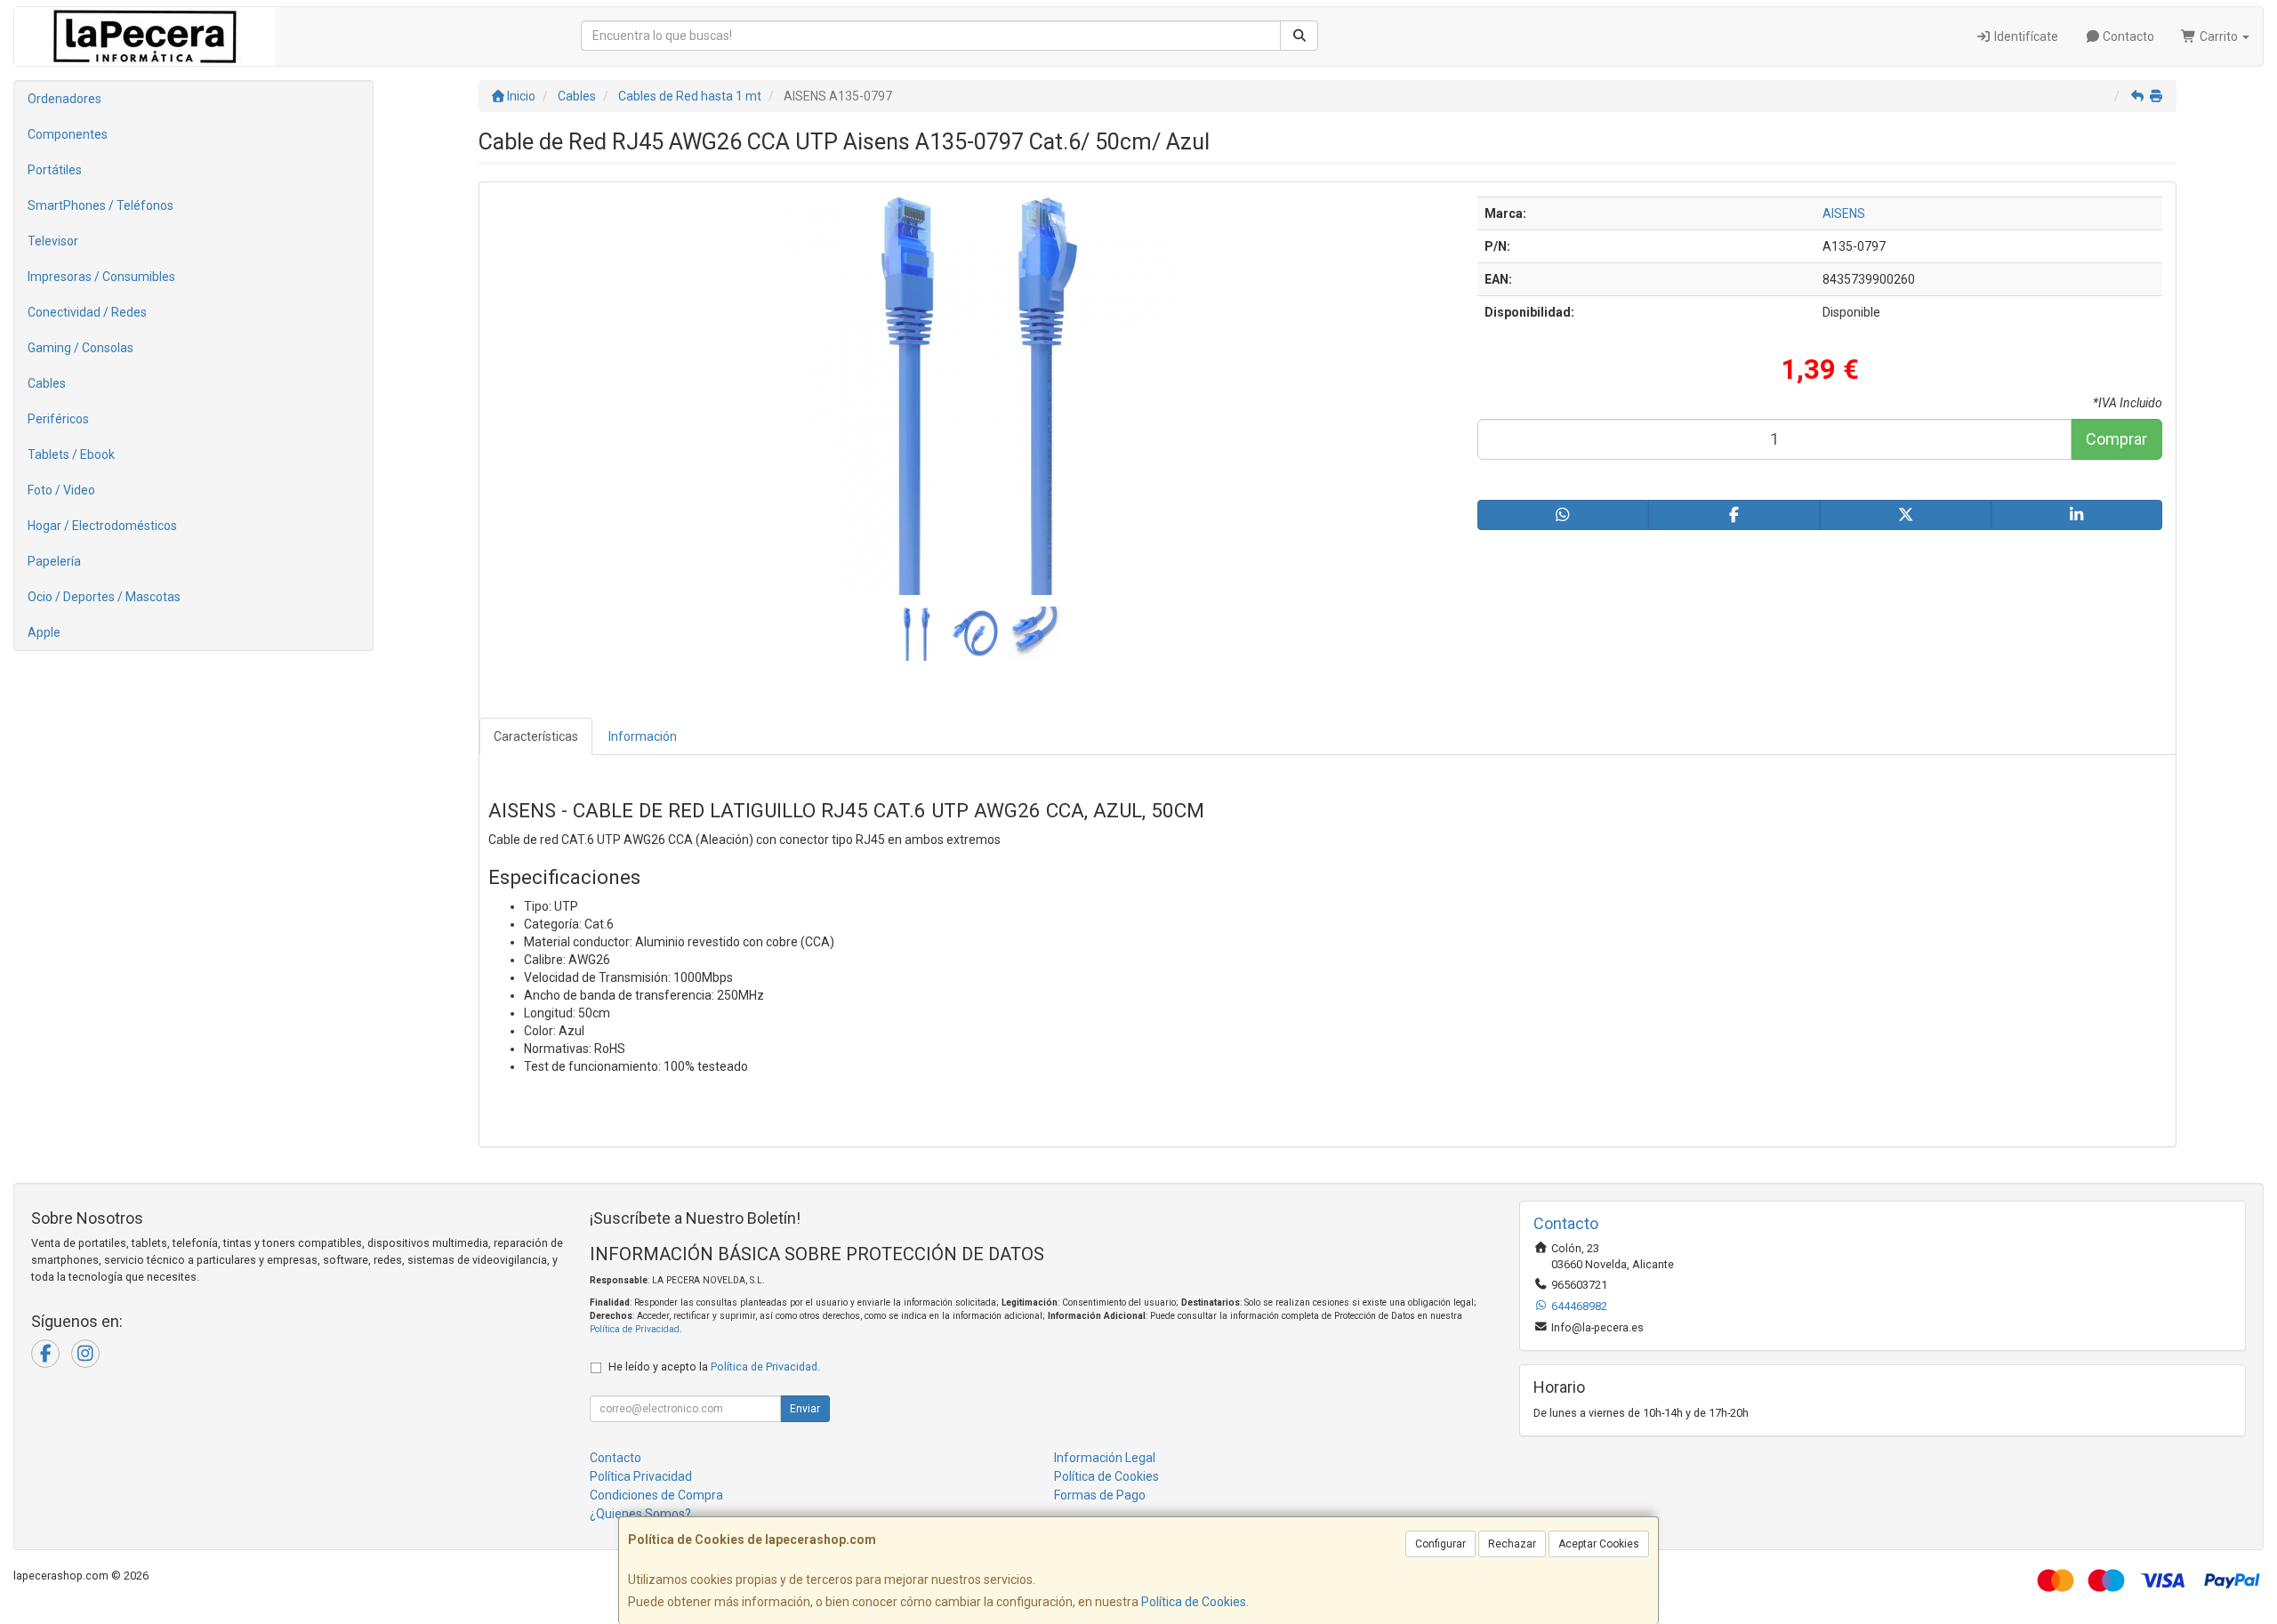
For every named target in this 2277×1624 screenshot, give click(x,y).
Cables (47, 383)
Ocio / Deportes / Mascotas (104, 597)
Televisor (53, 241)
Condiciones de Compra (656, 1495)
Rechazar (1512, 1544)
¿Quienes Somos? (640, 1514)
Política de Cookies (1194, 1602)
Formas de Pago (1100, 1495)
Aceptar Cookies (1599, 1544)
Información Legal (1105, 1458)
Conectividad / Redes (87, 312)
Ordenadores (64, 99)
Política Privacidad (641, 1476)
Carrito (2219, 36)
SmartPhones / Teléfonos (101, 205)
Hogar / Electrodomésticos (102, 526)
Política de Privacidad (635, 1329)
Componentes (68, 134)
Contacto (2127, 36)
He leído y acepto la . (714, 1367)
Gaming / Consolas (80, 348)
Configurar (1440, 1544)
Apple (44, 632)
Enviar (805, 1409)
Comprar (2116, 439)
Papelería (54, 561)
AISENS (1844, 213)
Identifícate (2025, 36)
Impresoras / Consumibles (101, 277)
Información (643, 736)
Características (536, 736)
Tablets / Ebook (71, 454)
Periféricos (58, 419)
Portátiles (55, 170)
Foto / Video (61, 490)
